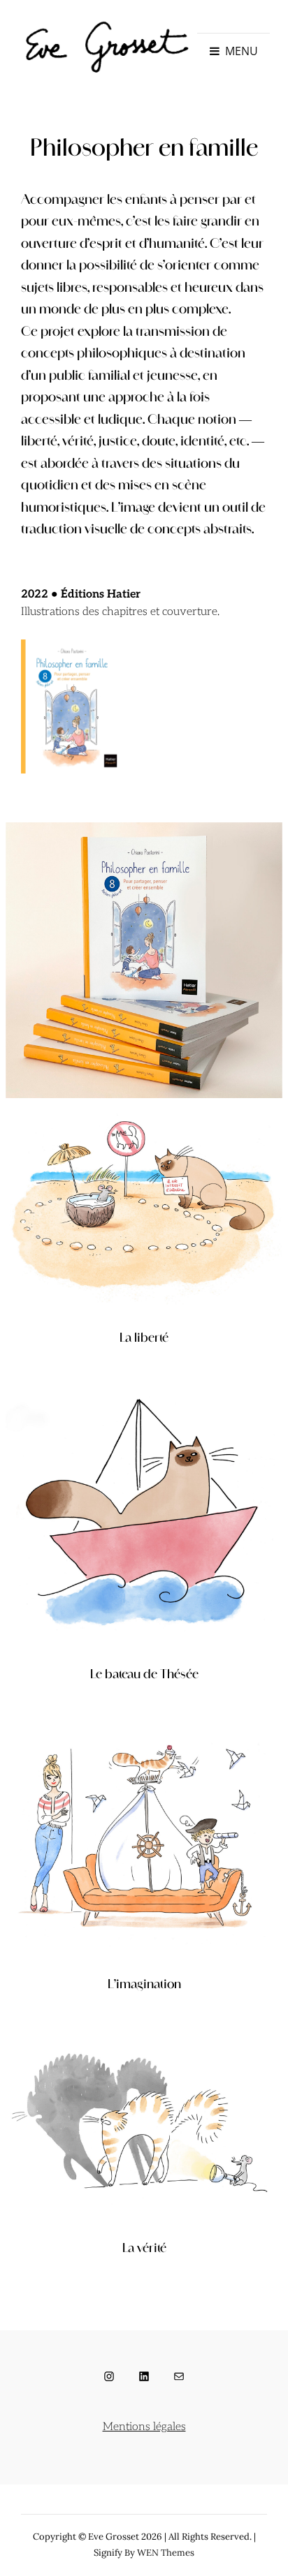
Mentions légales (144, 2427)
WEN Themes (166, 2553)
